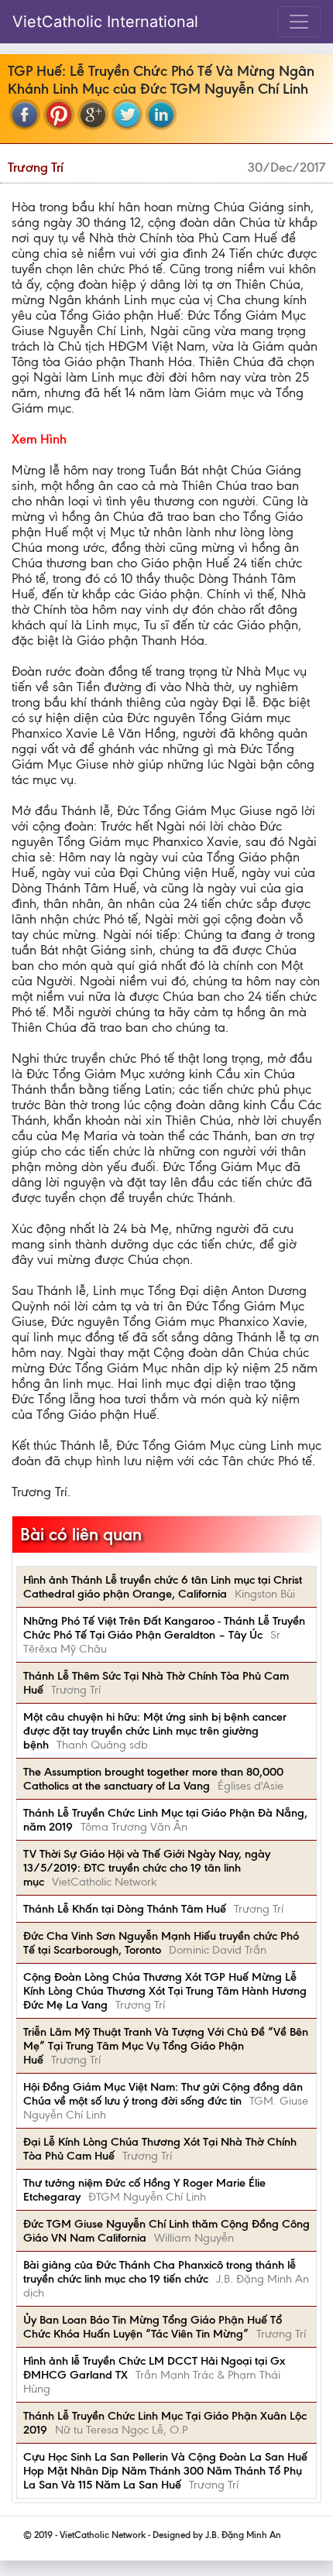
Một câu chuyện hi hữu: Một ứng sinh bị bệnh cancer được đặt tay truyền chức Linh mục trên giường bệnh (155, 1731)
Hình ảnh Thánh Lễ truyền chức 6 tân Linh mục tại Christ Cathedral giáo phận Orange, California (163, 1587)
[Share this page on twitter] (127, 115)
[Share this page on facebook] (25, 115)
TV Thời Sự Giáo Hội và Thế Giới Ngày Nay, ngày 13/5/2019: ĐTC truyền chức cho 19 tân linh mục (147, 1868)
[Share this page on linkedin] (161, 115)
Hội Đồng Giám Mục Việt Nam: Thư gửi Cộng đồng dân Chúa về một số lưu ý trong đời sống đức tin (163, 2094)
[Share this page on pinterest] (59, 115)
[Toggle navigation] (299, 22)
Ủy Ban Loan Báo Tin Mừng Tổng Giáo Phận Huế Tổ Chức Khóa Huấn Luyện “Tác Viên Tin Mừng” (153, 2327)
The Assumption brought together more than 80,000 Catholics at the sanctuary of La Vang (153, 1779)
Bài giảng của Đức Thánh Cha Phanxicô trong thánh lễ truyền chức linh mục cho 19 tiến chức (160, 2272)
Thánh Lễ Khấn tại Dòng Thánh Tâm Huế (125, 1909)
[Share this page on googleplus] (93, 115)
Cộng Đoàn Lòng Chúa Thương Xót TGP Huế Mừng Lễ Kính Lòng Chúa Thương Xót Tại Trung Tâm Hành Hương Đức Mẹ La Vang (165, 1991)
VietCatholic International (105, 22)
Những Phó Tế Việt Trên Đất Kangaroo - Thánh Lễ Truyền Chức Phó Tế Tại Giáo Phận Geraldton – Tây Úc (164, 1628)
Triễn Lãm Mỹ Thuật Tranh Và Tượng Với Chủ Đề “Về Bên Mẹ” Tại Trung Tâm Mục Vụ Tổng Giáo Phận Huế (166, 2046)
